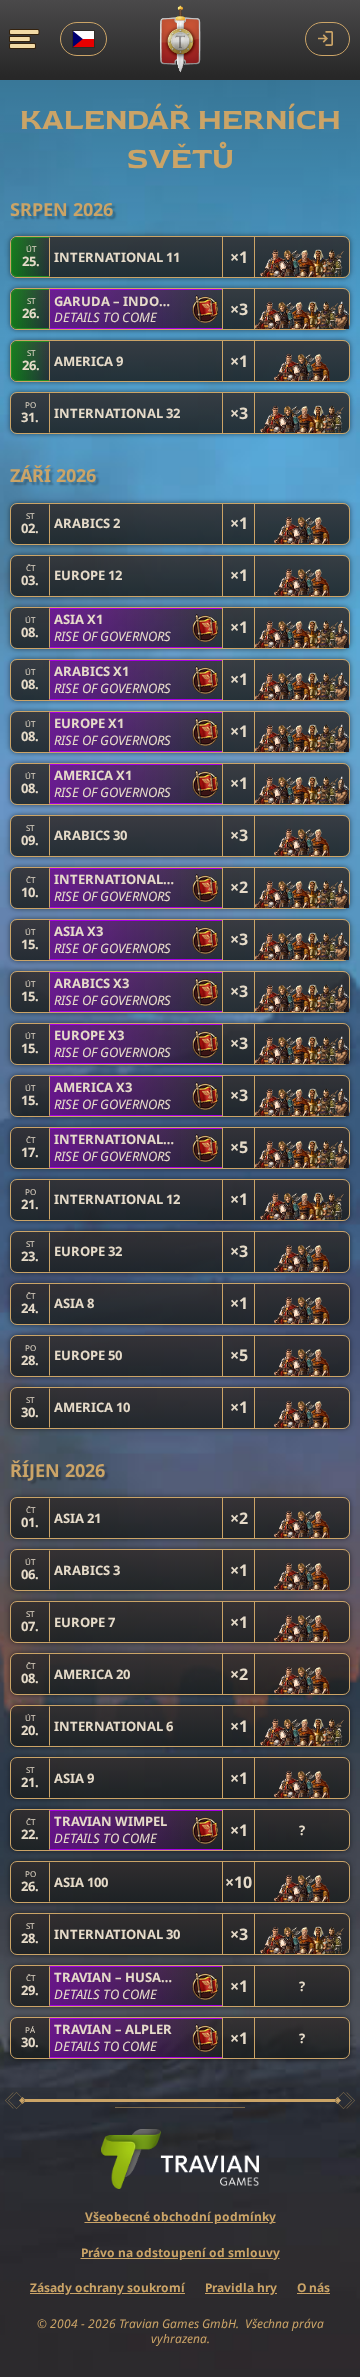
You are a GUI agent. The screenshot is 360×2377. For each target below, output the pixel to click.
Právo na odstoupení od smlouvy (180, 2252)
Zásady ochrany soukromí (107, 2287)
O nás (313, 2287)
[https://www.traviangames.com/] (180, 2159)
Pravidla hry (241, 2287)
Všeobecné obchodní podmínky (180, 2216)
